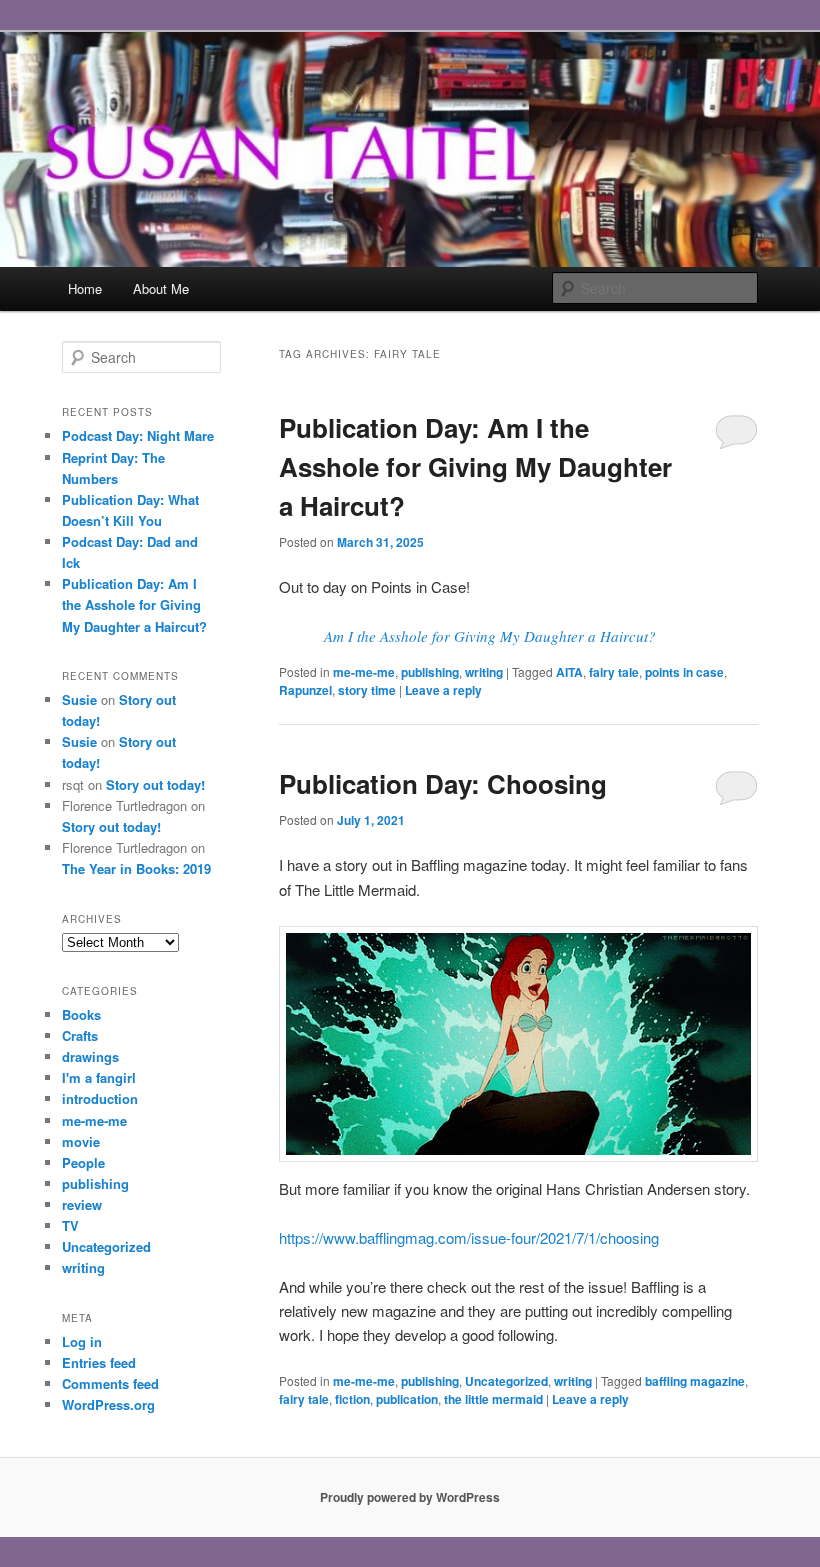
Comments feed (110, 1383)
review (82, 1204)
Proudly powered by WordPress (410, 1497)
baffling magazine (695, 1381)
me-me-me (364, 672)
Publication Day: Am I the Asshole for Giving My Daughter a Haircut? (475, 466)
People (83, 1162)
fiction (352, 1399)
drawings (90, 1056)
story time (367, 690)
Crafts (80, 1035)
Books (81, 1014)
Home (85, 288)
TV (70, 1225)
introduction (100, 1098)
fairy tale (614, 672)
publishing (430, 672)
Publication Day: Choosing (443, 783)
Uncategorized (506, 1381)
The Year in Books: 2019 (136, 868)
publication (407, 1399)
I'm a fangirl (99, 1077)
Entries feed (99, 1362)
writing (484, 672)
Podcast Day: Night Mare (138, 435)
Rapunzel (305, 690)
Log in (82, 1341)
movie (81, 1141)
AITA (569, 672)
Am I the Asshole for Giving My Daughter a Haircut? (490, 636)
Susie (79, 699)
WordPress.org (108, 1404)
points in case (684, 672)
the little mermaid (493, 1399)
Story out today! (155, 784)
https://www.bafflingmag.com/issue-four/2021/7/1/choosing (469, 1237)
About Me (161, 288)
